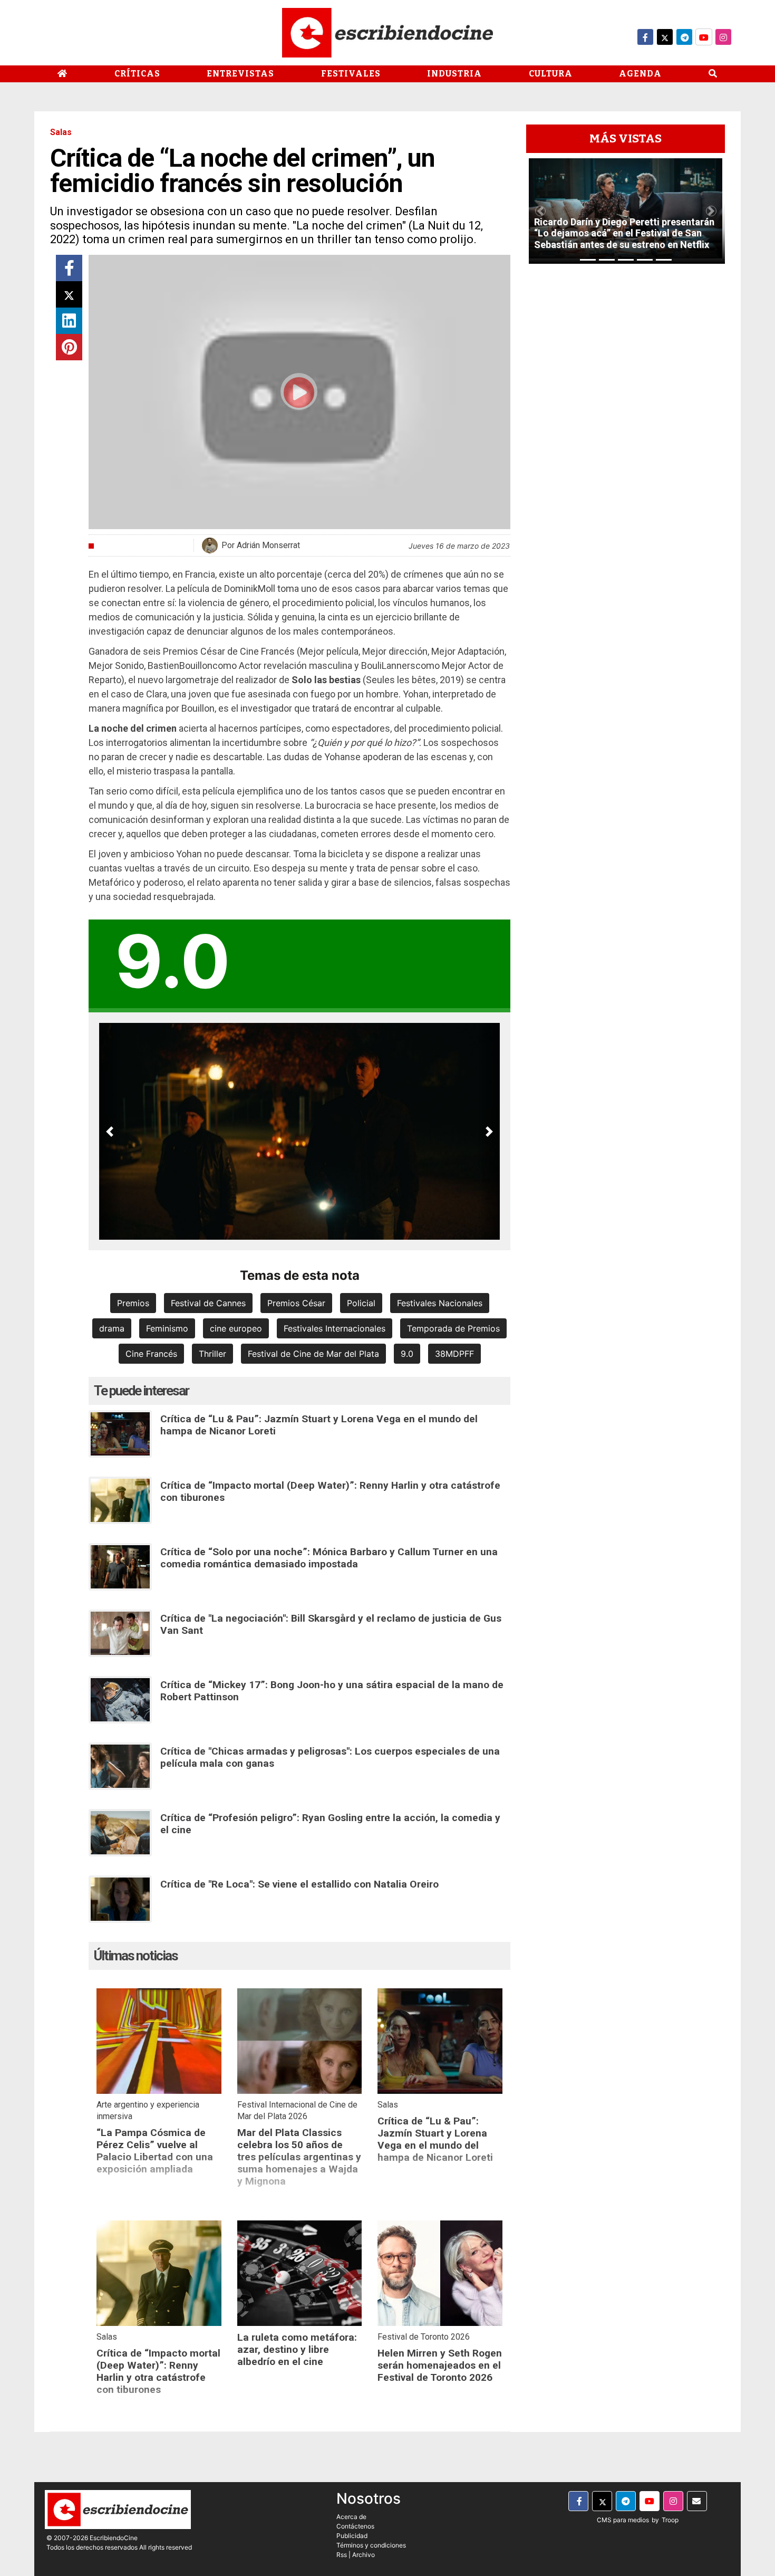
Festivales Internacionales (335, 1328)
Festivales (351, 74)
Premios (133, 1303)
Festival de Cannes (208, 1303)
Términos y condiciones (371, 2545)
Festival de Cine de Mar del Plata (313, 1354)
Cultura (551, 74)
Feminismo (167, 1328)
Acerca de (351, 2517)
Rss (342, 2555)
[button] (110, 1131)
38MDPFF (454, 1354)
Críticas (137, 74)
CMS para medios (623, 2520)
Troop (670, 2520)
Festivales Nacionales (440, 1303)
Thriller (212, 1354)
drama (112, 1328)
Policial (361, 1303)
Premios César (296, 1303)
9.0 (407, 1354)
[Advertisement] (626, 430)
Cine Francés (151, 1354)
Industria (454, 74)
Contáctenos (355, 2526)
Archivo (364, 2555)
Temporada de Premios (453, 1328)
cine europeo (236, 1328)
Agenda (640, 74)
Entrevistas (240, 74)
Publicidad (352, 2536)
